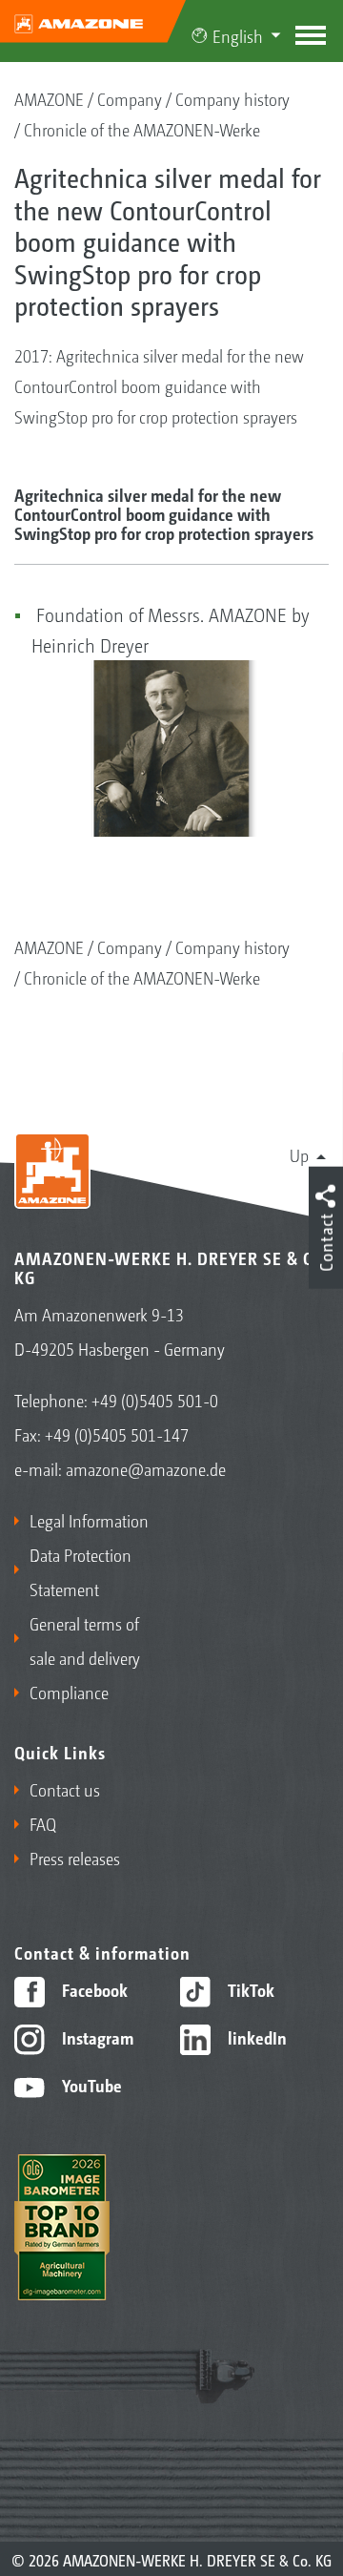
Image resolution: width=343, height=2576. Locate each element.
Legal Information (89, 1520)
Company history (232, 98)
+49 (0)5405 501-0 (155, 1400)
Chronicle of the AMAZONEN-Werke (142, 129)
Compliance (69, 1692)
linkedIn (255, 2037)
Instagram (96, 2037)
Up (299, 1154)
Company (130, 98)
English (238, 35)
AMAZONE (49, 98)
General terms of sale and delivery (85, 1640)
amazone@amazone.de (146, 1468)
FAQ (43, 1823)
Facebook (93, 1989)
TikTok (249, 1989)
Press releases (75, 1858)
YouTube (90, 2085)
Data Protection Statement (81, 1571)
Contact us (65, 1789)
